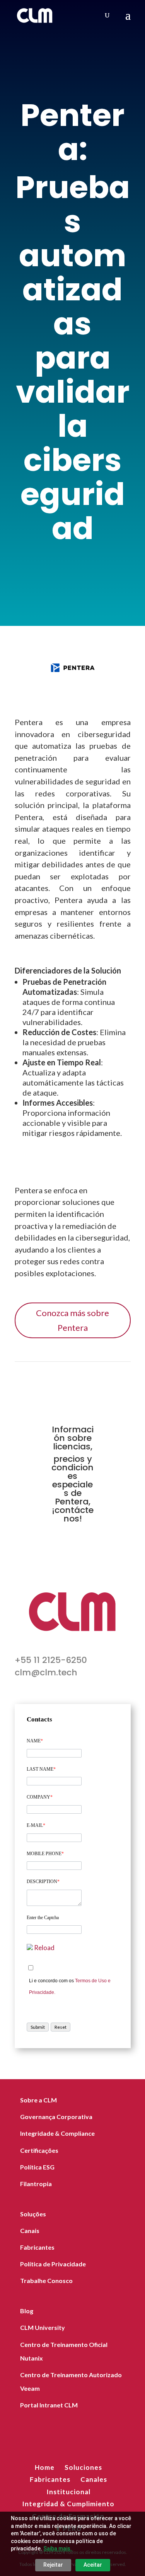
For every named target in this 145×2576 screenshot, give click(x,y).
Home (45, 2467)
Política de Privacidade (53, 2264)
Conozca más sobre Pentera (72, 1320)
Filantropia (36, 2184)
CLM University (43, 2327)
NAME (35, 1741)
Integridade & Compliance (57, 2133)
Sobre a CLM (38, 2100)
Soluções (33, 2214)
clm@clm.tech (46, 1672)
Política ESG (37, 2167)
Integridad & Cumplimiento (68, 2504)
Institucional (68, 2492)
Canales (94, 2479)
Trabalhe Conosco (46, 2280)
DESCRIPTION (43, 1882)
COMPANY (40, 1797)
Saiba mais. (58, 2548)
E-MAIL (36, 1825)
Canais (30, 2231)
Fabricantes (37, 2247)
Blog (27, 2311)
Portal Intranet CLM (49, 2405)
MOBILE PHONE (45, 1854)
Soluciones (83, 2467)
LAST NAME (41, 1769)
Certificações (39, 2150)
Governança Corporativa (56, 2117)
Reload (44, 1948)
